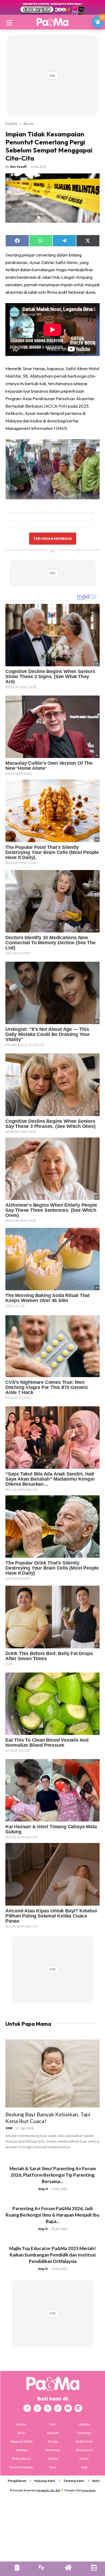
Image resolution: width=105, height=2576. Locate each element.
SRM (9, 2128)
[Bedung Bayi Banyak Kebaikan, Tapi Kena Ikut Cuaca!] (52, 2073)
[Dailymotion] (78, 2408)
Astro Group (89, 2490)
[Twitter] (48, 2408)
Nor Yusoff (18, 167)
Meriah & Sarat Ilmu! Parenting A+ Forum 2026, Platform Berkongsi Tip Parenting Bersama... (53, 2175)
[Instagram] (37, 2408)
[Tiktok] (58, 2408)
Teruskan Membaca (52, 538)
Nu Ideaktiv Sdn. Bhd (49, 2490)
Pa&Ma (11, 124)
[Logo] (52, 22)
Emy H (43, 2189)
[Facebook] (27, 2408)
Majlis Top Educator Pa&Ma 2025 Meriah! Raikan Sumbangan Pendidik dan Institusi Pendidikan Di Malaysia (52, 2255)
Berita (29, 124)
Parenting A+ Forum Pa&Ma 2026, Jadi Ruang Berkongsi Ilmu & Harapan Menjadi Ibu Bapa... (52, 2215)
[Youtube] (68, 2408)
